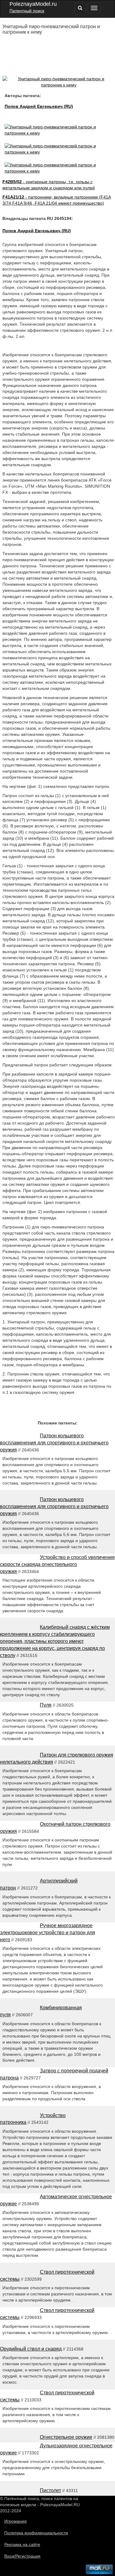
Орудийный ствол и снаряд (31, 2349)
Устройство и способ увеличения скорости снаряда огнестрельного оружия (57, 1564)
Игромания (15, 2521)
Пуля (46, 1705)
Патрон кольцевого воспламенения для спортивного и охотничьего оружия (54, 1443)
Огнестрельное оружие (66, 2437)
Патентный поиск (27, 11)
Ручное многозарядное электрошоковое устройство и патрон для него (48, 1933)
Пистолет (50, 2490)
